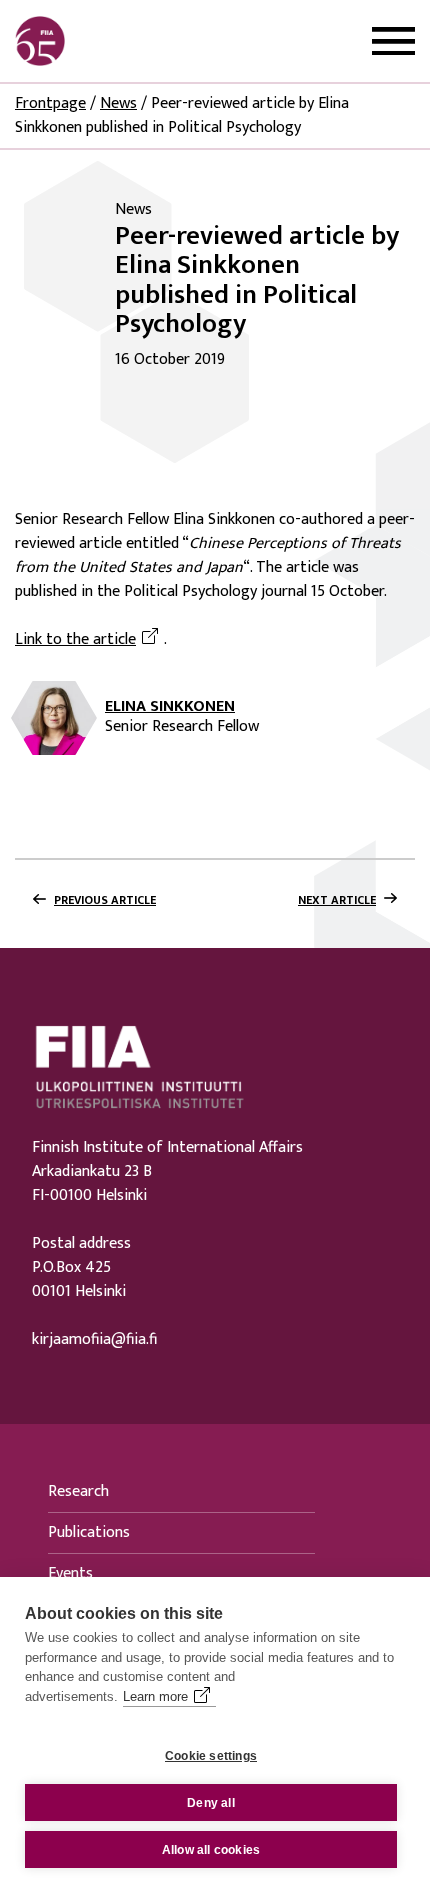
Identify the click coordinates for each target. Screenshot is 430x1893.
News (118, 103)
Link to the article (89, 640)
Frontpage (50, 103)
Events (70, 1573)
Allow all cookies (211, 1850)
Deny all (211, 1803)
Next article (337, 900)
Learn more (155, 1696)
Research (78, 1491)
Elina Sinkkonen (170, 707)
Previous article (105, 900)
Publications (89, 1532)
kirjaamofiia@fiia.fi (94, 1340)
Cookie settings (211, 1756)
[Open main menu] (393, 41)
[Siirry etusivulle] (111, 41)
